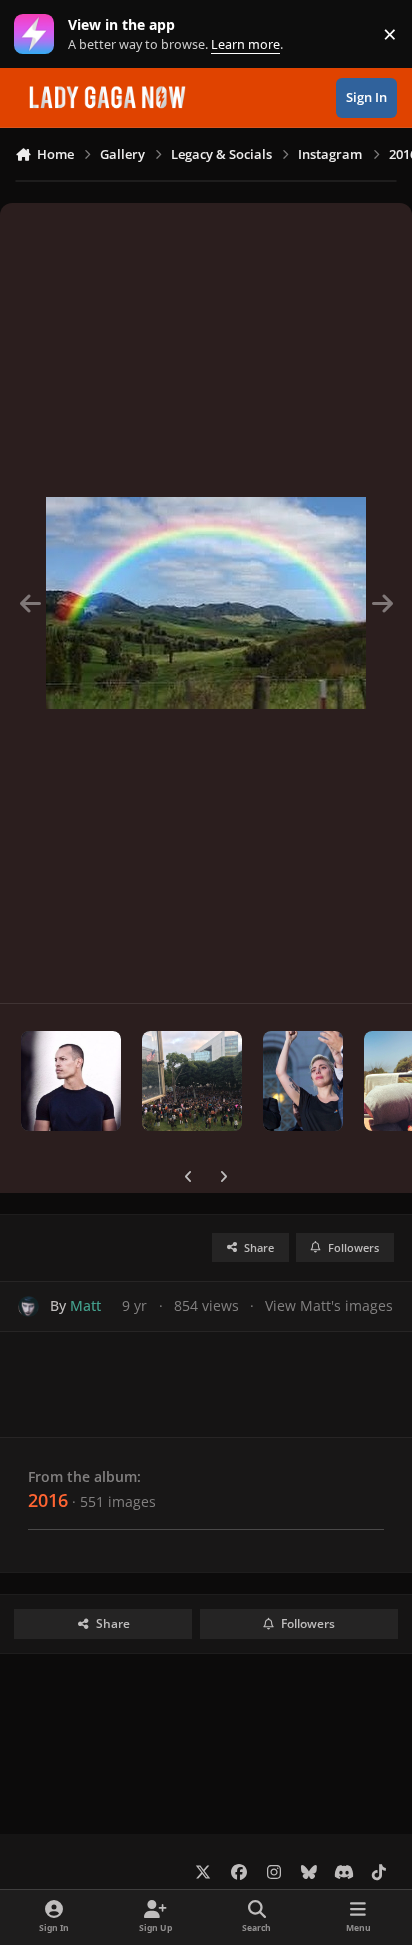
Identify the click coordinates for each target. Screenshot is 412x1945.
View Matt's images (329, 1305)
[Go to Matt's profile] (28, 1306)
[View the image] (71, 1081)
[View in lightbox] (206, 603)
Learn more (38, 34)
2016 (48, 1500)
